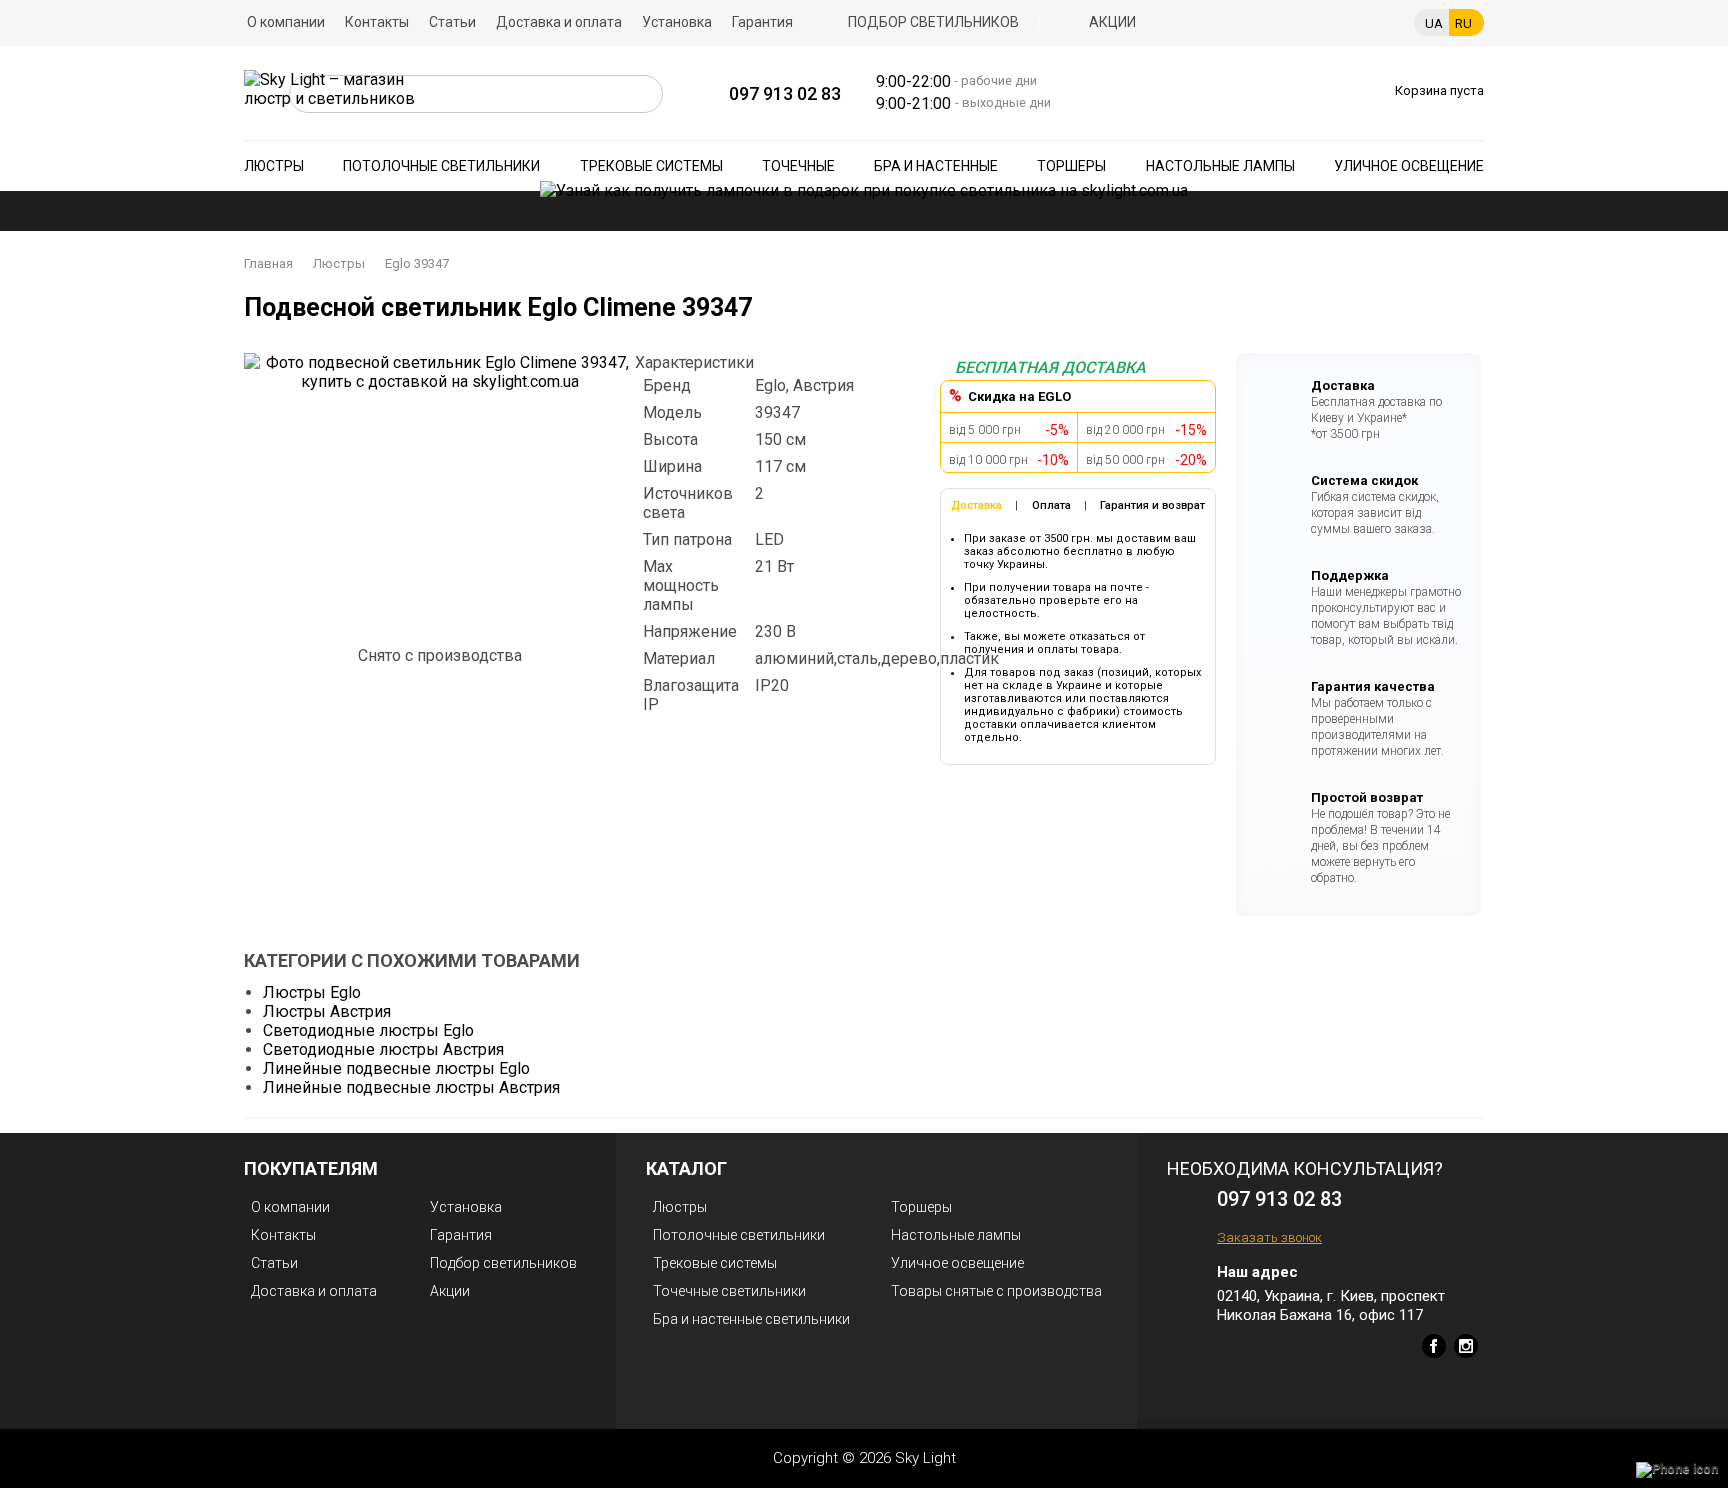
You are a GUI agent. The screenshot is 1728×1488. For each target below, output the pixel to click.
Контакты (377, 22)
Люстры (274, 166)
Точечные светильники (729, 1291)
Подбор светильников (933, 22)
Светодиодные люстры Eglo (368, 1030)
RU (1463, 23)
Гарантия (762, 22)
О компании (286, 22)
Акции (1112, 22)
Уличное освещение (1409, 166)
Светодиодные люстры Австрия (383, 1049)
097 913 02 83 (785, 93)
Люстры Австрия (327, 1011)
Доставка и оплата (559, 22)
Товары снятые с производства (996, 1291)
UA (1434, 23)
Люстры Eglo (312, 992)
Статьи (452, 22)
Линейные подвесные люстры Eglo (396, 1068)
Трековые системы (651, 166)
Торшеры (1071, 166)
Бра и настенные (936, 166)
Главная (268, 263)
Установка (677, 22)
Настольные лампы (1220, 166)
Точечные (798, 166)
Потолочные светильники (441, 166)
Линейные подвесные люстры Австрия (411, 1087)
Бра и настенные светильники (751, 1319)
